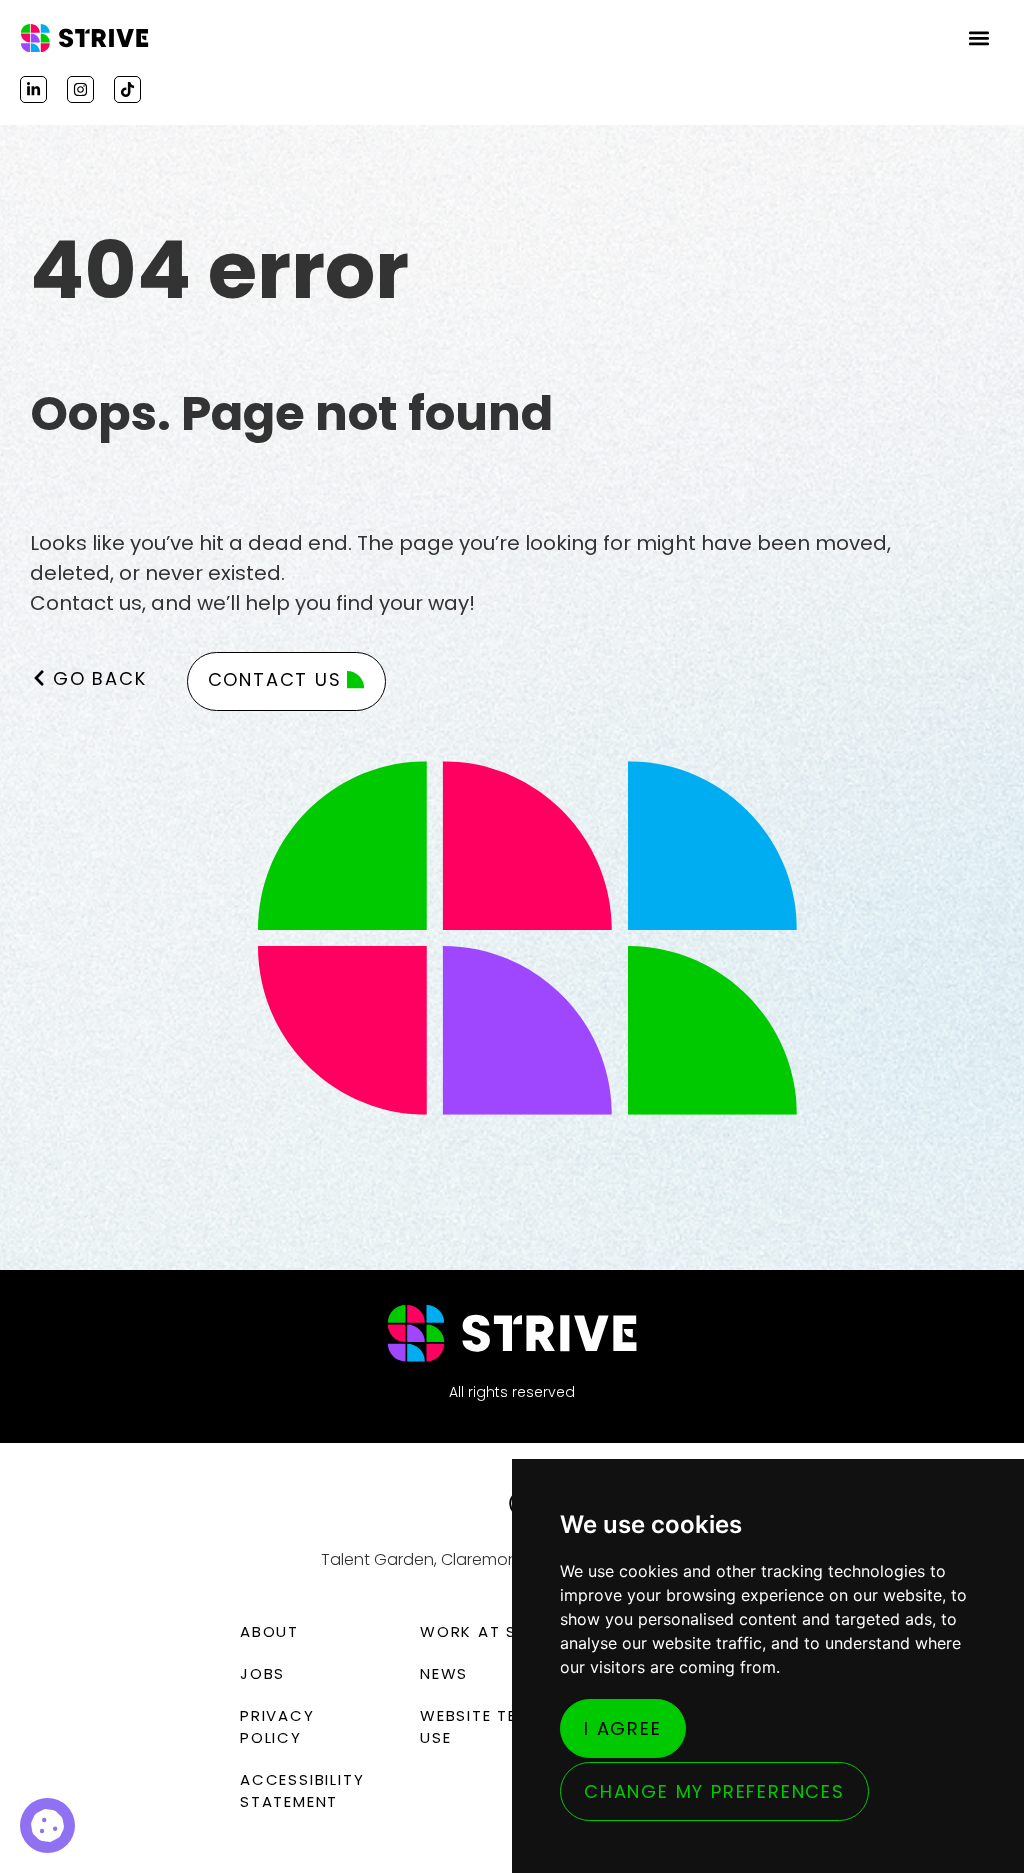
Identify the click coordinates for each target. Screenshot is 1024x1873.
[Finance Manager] (47, 1825)
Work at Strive (492, 1631)
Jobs (262, 1673)
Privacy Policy (277, 1726)
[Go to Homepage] (85, 38)
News (444, 1673)
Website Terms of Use (500, 1726)
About (269, 1631)
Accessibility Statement (302, 1790)
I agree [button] (623, 1728)
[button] (979, 38)
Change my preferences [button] (714, 1791)
